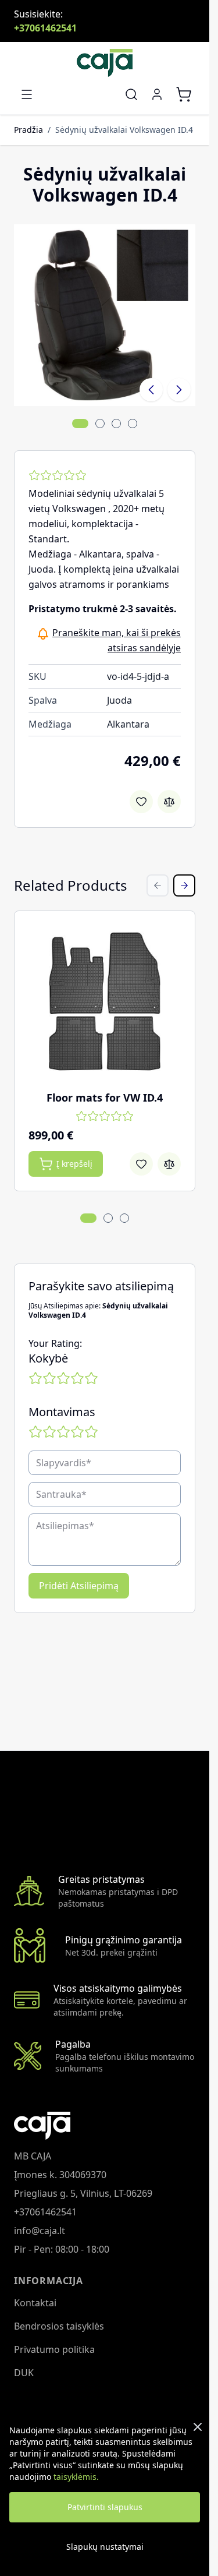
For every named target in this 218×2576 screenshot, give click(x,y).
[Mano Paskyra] (157, 94)
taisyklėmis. (76, 2477)
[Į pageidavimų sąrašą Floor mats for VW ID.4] (141, 1164)
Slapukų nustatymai (105, 2547)
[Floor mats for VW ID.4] (105, 1001)
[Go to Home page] (105, 63)
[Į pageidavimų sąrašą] (141, 802)
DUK (24, 2373)
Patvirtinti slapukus (105, 2507)
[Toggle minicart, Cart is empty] (184, 94)
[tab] (80, 424)
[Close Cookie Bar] (198, 2427)
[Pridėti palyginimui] (169, 802)
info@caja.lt (40, 2231)
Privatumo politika (54, 2349)
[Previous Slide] (158, 885)
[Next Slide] (184, 885)
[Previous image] (151, 390)
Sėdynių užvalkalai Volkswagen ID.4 (124, 130)
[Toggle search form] (131, 94)
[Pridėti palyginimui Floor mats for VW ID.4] (169, 1164)
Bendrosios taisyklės (59, 2326)
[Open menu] (27, 94)
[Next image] (179, 390)
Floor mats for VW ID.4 (105, 1098)
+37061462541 (45, 28)
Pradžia (28, 130)
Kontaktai (35, 2303)
